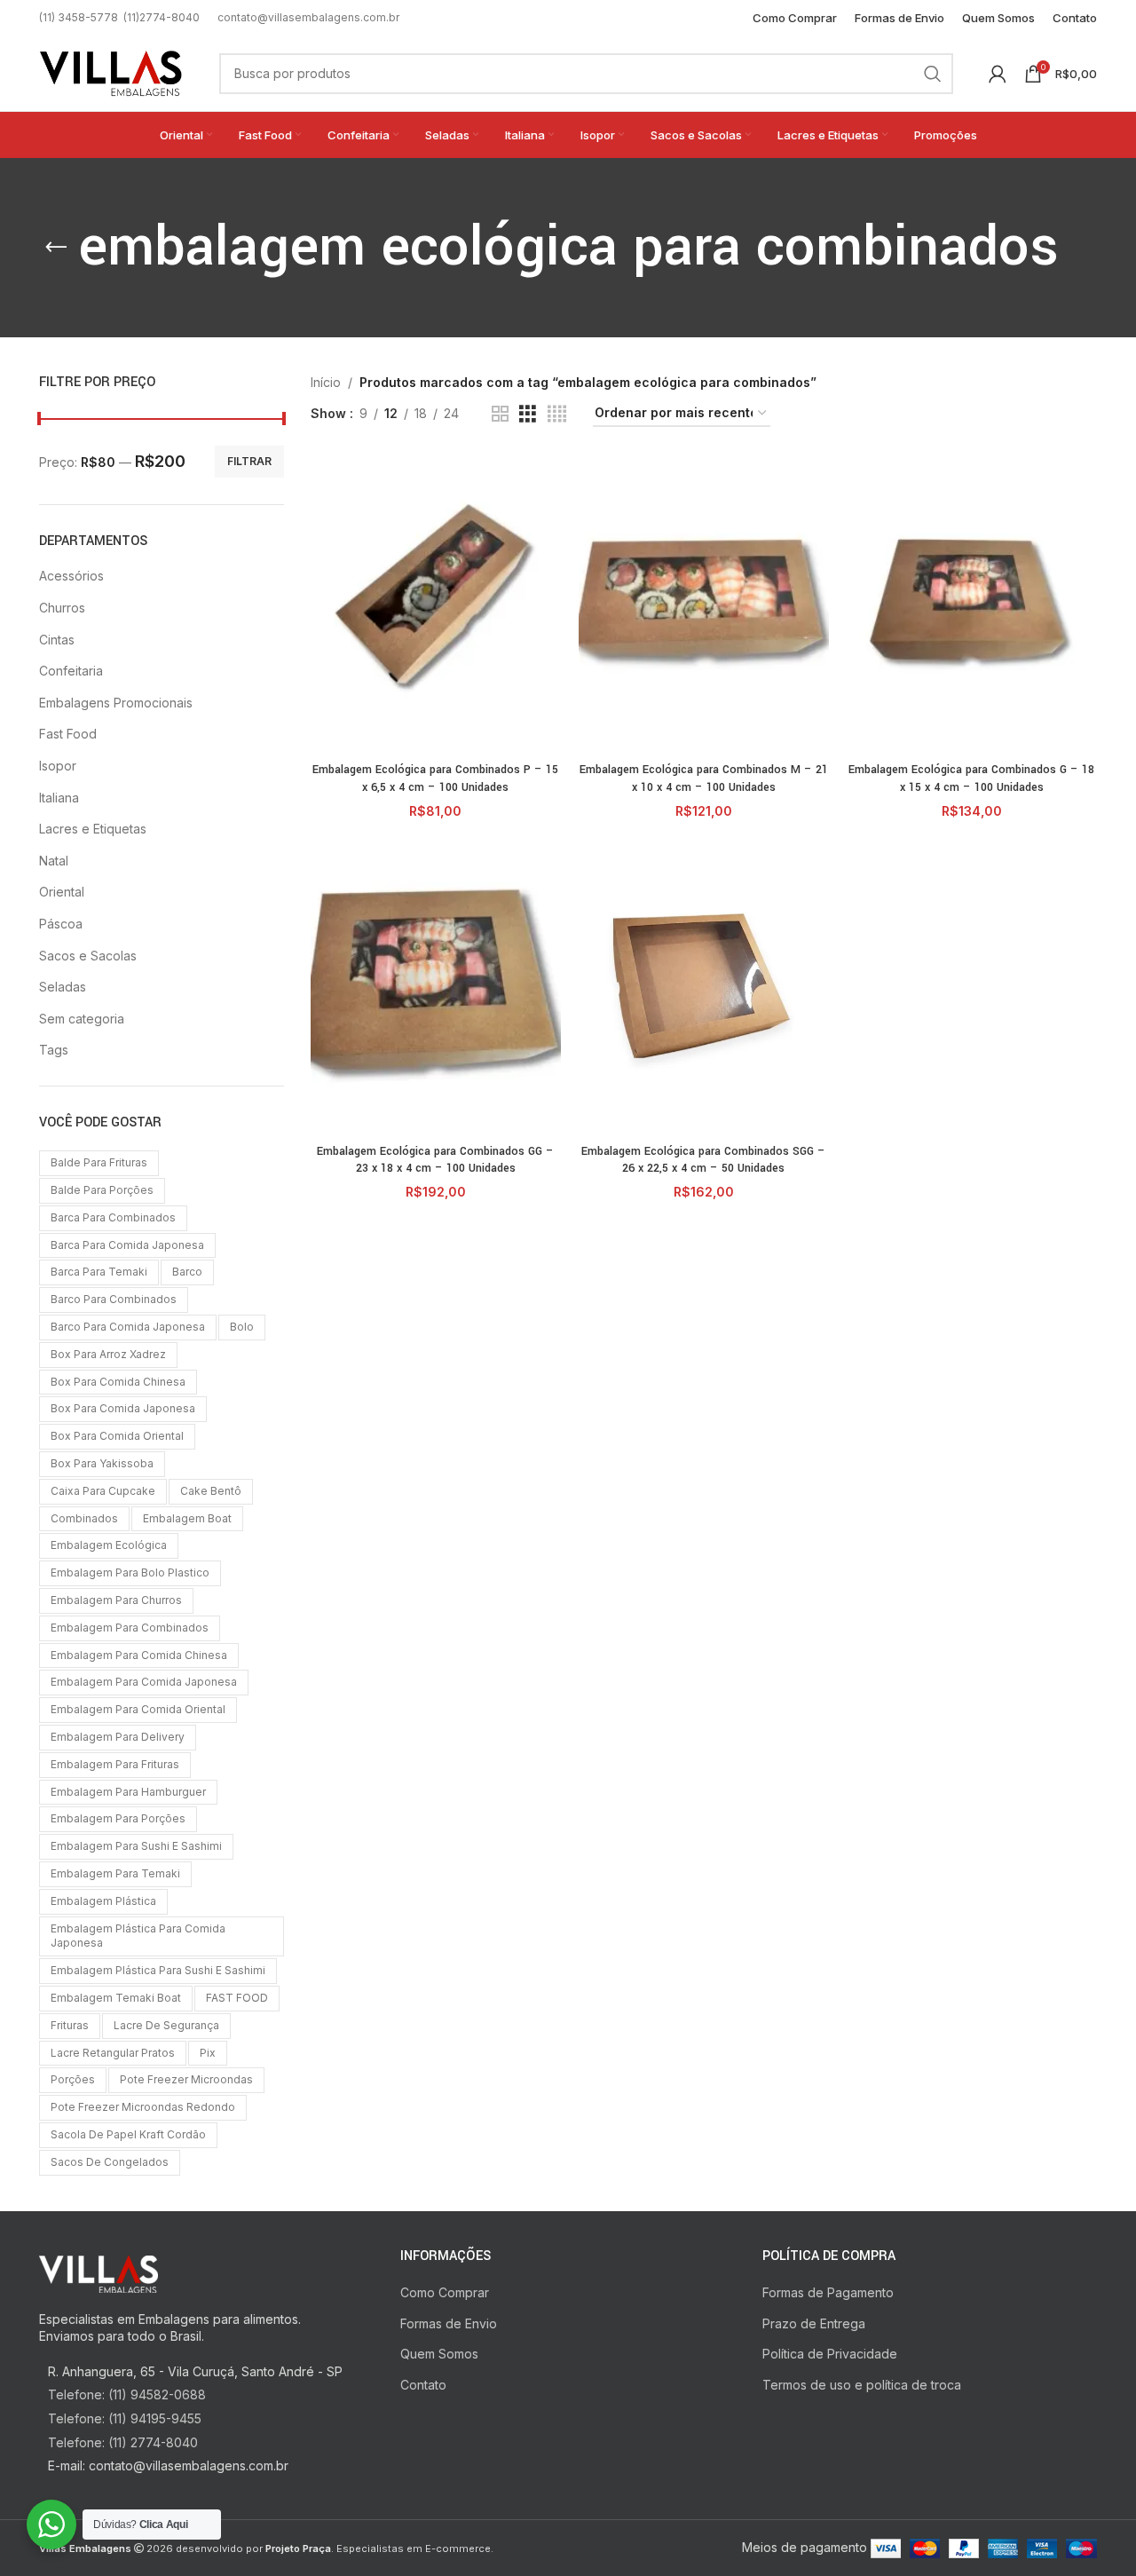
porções (73, 2079)
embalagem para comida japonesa (144, 1682)
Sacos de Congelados (110, 2162)
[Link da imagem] (99, 2272)
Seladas (63, 987)
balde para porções (102, 1190)
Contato (423, 2385)
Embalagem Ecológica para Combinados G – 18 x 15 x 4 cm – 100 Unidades (971, 778)
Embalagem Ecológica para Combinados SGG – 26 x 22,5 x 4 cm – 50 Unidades (703, 1160)
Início (326, 382)
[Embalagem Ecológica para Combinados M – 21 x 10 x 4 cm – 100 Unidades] (704, 604)
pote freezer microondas (186, 2079)
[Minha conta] (998, 74)
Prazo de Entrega (814, 2323)
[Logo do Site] (111, 71)
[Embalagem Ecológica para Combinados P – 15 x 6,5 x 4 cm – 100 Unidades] (436, 604)
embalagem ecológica (109, 1545)
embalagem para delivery (118, 1737)
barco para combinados (114, 1299)
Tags (54, 1050)
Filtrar (249, 461)
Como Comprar (445, 2292)
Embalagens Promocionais (116, 703)
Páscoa (61, 924)
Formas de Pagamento (828, 2292)
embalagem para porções (118, 1818)
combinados (84, 1518)
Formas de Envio (449, 2323)
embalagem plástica (103, 1901)
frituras (70, 2025)
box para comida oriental (117, 1436)
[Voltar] (56, 248)
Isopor (58, 766)
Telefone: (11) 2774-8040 (123, 2442)
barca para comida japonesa (127, 1245)
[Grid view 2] (500, 414)
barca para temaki (99, 1272)
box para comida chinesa (118, 1382)
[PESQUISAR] (933, 74)
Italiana (59, 798)
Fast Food (68, 734)
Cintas (57, 640)
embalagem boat (187, 1518)
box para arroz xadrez (108, 1354)
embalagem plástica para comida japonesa (138, 1936)
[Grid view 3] (528, 414)
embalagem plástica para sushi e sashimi (158, 1970)
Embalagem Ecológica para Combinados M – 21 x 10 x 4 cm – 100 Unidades (704, 778)
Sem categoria (82, 1019)
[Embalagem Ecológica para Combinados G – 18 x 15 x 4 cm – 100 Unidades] (972, 604)
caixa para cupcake (103, 1491)
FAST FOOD (237, 1998)
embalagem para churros (116, 1600)
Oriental (62, 892)
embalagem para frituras (115, 1764)
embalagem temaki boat (116, 1998)
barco (187, 1272)
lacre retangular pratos (113, 2053)
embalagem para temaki (115, 1873)
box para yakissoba (102, 1463)
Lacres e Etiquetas (93, 829)
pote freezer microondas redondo (143, 2107)
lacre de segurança (166, 2025)
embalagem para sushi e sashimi (136, 1846)
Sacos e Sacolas (88, 956)
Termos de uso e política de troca (862, 2385)
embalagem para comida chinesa (139, 1655)
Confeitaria (71, 671)
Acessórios (71, 576)
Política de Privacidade (830, 2354)
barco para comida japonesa (128, 1327)
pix (208, 2053)
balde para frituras (99, 1162)
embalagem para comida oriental (138, 1709)
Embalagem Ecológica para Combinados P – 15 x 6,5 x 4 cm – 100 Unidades (435, 778)
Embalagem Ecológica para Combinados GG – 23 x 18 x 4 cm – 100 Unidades (435, 1160)
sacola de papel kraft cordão (128, 2134)
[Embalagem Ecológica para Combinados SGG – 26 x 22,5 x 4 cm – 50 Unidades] (704, 985)
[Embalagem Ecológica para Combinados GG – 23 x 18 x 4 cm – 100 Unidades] (436, 985)
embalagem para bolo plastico (130, 1572)
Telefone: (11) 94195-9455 (125, 2418)
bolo (242, 1327)
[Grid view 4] (557, 414)
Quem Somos (439, 2354)
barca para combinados (113, 1217)
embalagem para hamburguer (128, 1792)
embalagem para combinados (130, 1628)
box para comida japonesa (123, 1408)
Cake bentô (211, 1491)
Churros (62, 608)
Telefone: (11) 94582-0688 (127, 2394)
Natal (54, 861)
